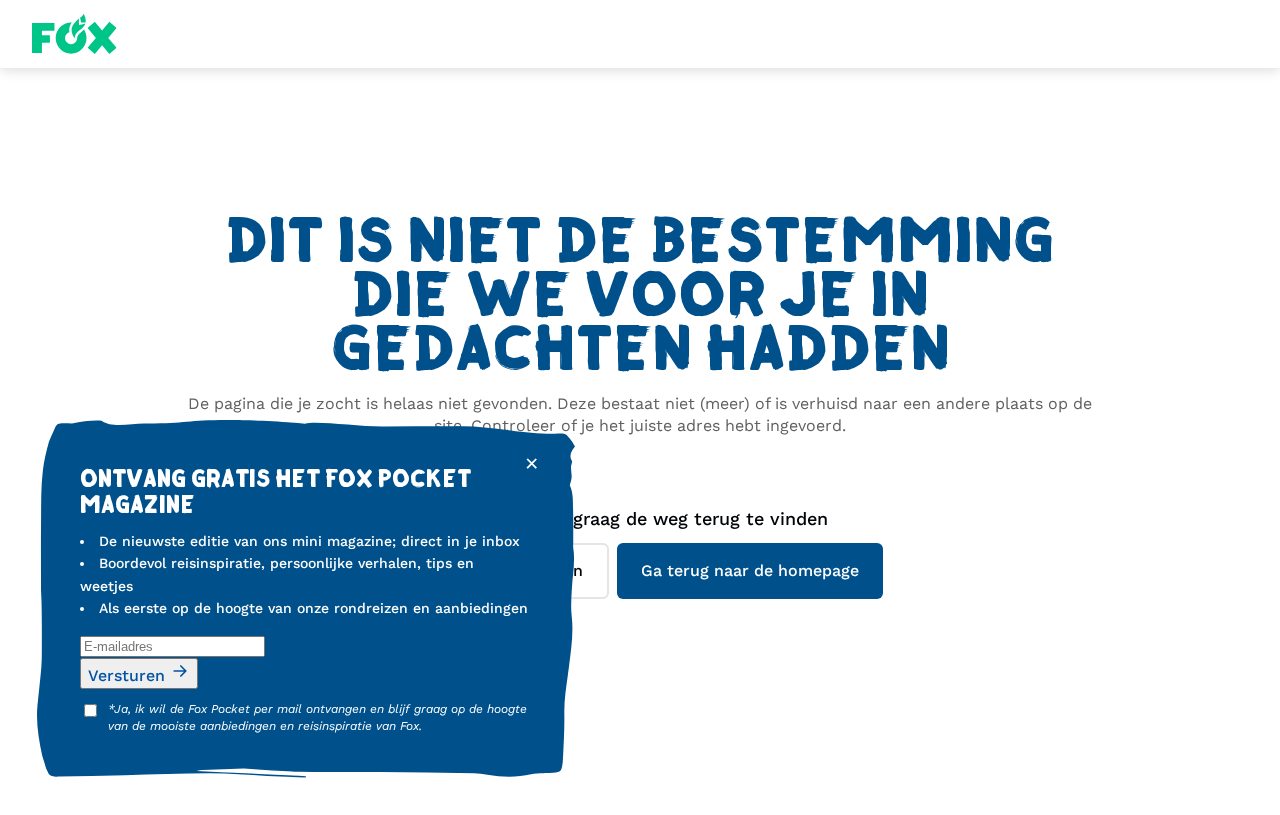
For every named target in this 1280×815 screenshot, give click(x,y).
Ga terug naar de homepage (750, 570)
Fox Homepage (74, 34)
